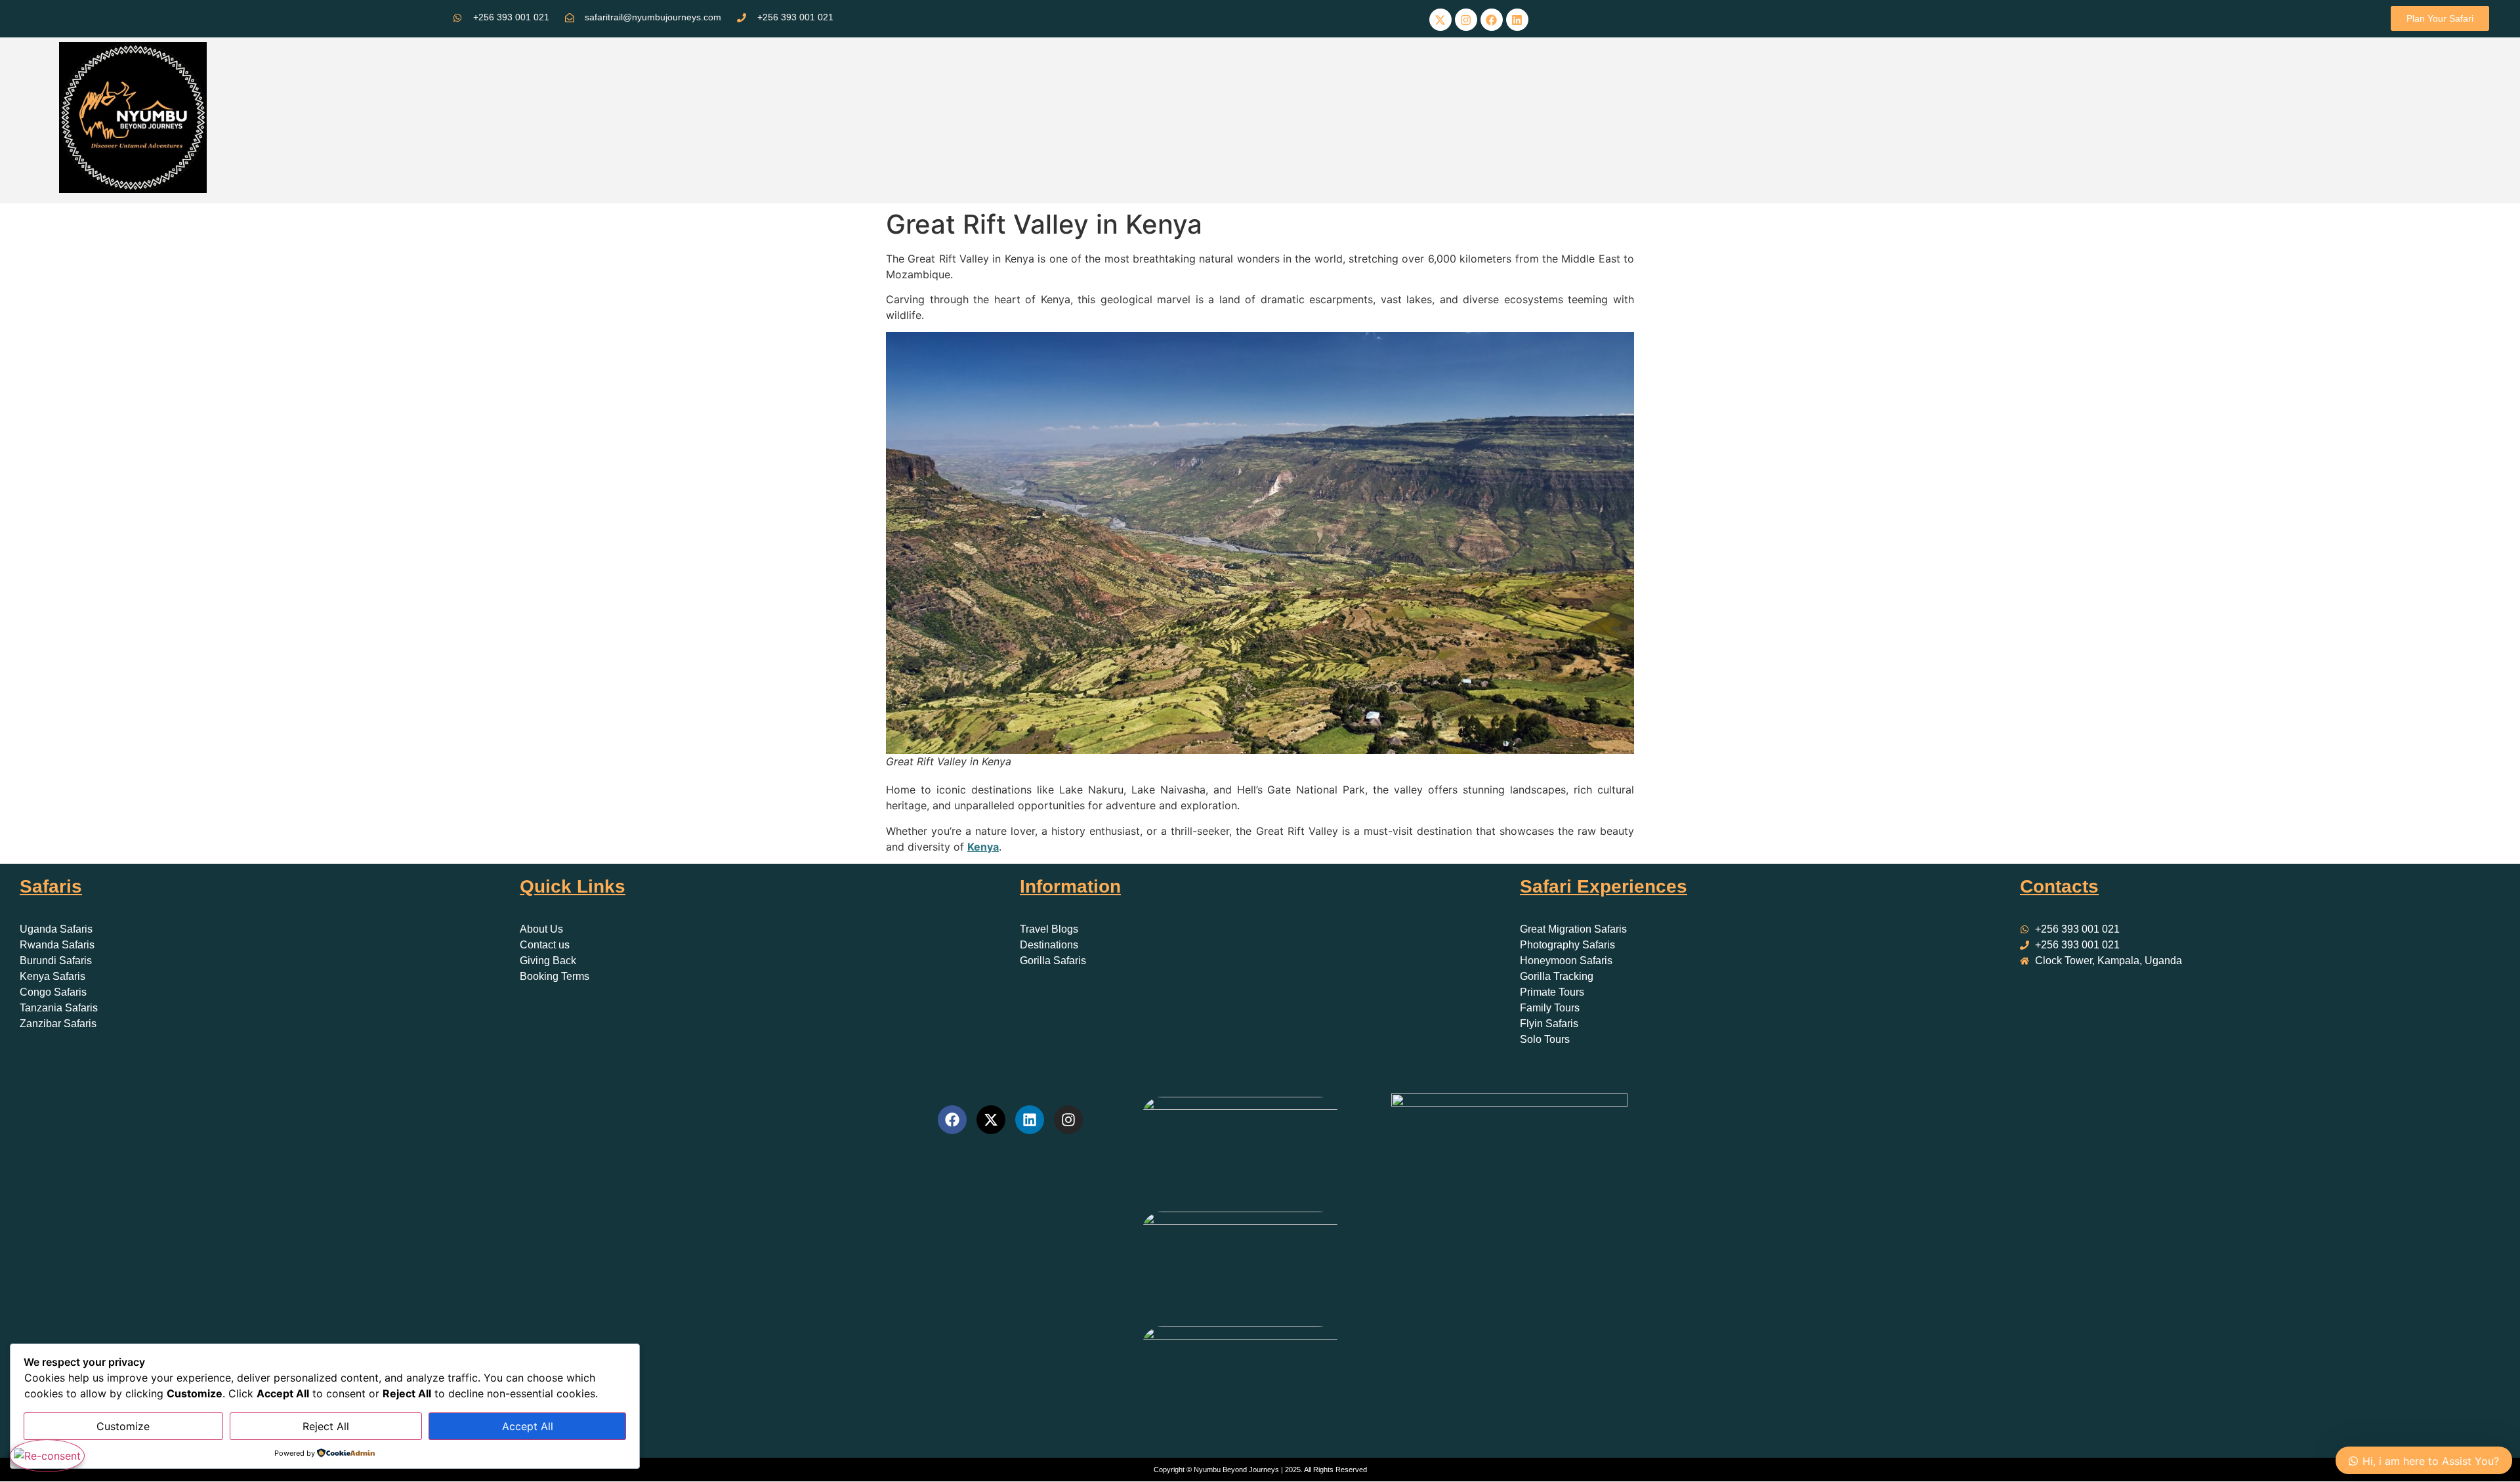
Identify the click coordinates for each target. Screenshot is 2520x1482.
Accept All (528, 1426)
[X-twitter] (1440, 20)
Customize (123, 1426)
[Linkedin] (1517, 20)
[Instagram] (1466, 20)
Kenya (983, 847)
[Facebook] (1492, 20)
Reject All (326, 1426)
